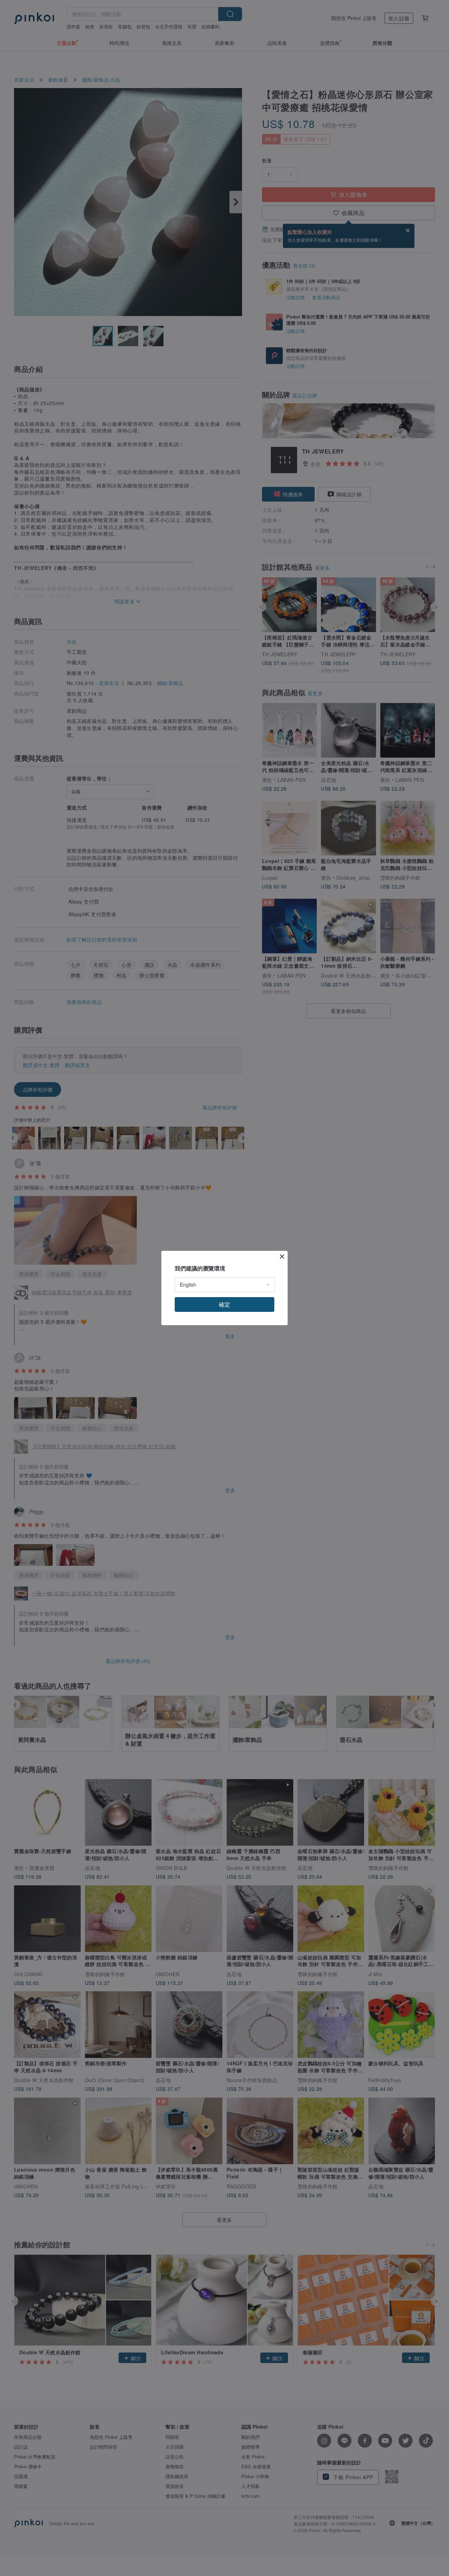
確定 (224, 1304)
